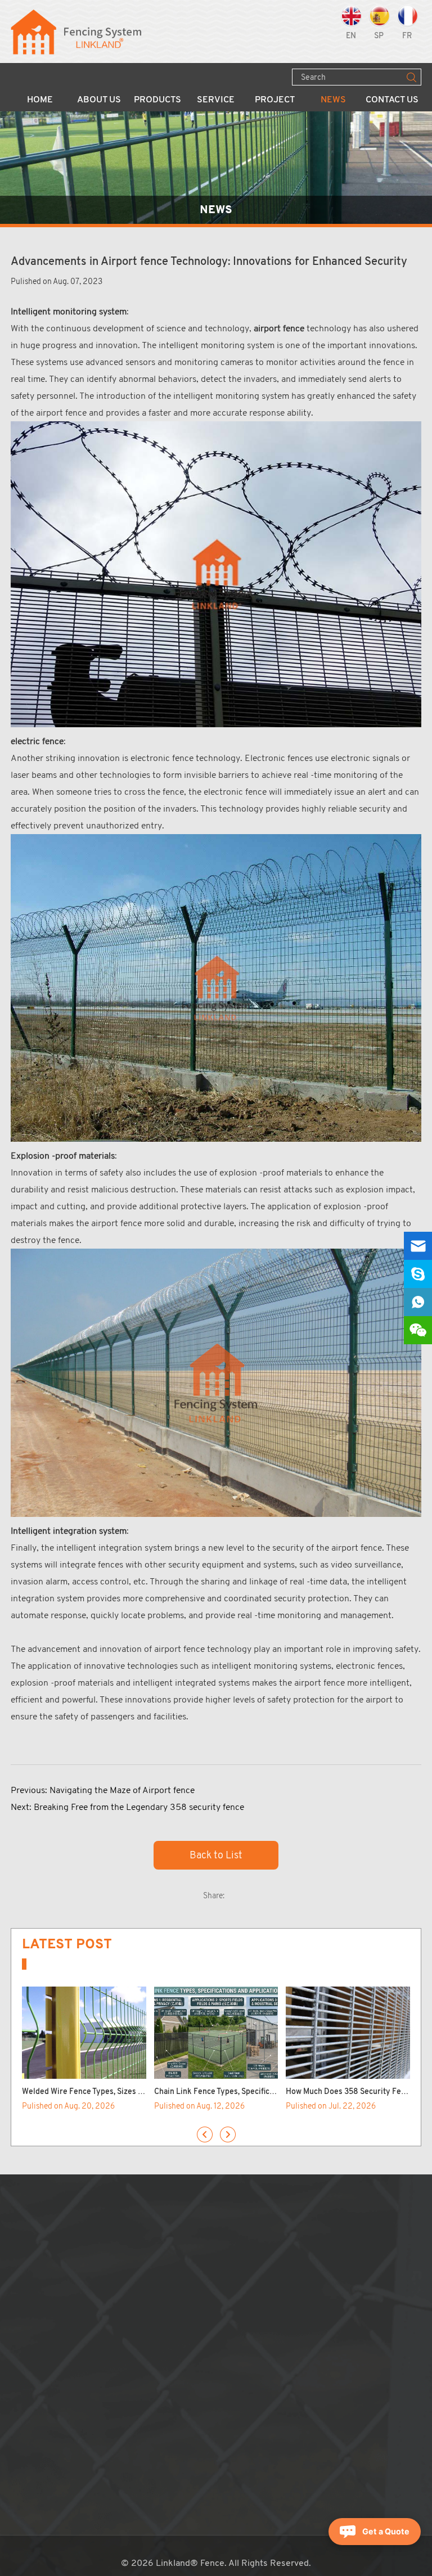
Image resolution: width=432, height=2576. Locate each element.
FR (407, 36)
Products (157, 100)
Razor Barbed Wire (152, 2361)
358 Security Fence (154, 2262)
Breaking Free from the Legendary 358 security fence (139, 1807)
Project (275, 100)
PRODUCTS (151, 2212)
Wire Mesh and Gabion (159, 2347)
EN (351, 36)
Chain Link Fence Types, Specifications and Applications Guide (265, 2092)
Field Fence (138, 2304)
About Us (99, 100)
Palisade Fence (145, 2332)
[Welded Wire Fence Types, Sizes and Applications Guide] (84, 2033)
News (333, 100)
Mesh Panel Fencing (154, 2233)
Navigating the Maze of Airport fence (122, 1790)
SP (379, 36)
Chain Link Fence (149, 2247)
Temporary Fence (149, 2276)
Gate (125, 2389)
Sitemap (232, 2347)
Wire (125, 2375)
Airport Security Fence (160, 2290)
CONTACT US (256, 2212)
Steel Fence (139, 2318)
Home (40, 100)
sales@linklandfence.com (292, 2276)
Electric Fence (143, 2431)
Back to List (216, 1855)
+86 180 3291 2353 (283, 2290)
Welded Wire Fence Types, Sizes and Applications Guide (121, 2092)
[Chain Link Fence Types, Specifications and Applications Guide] (216, 2033)
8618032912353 (293, 2304)
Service (216, 100)
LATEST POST (67, 1944)
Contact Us (392, 100)
